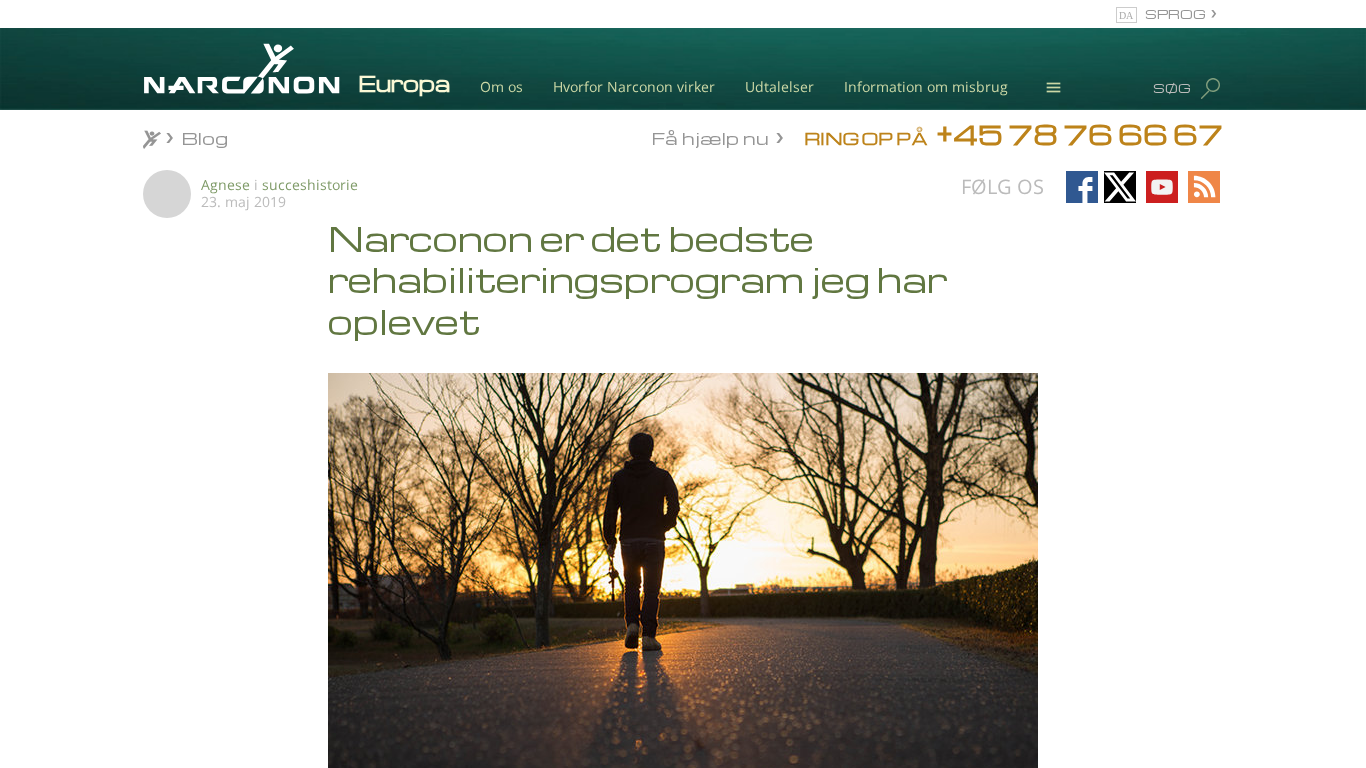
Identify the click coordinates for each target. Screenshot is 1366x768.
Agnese (225, 184)
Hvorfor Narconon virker (634, 86)
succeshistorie (310, 184)
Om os (501, 86)
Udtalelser (779, 86)
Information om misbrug (926, 86)
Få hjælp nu (710, 136)
